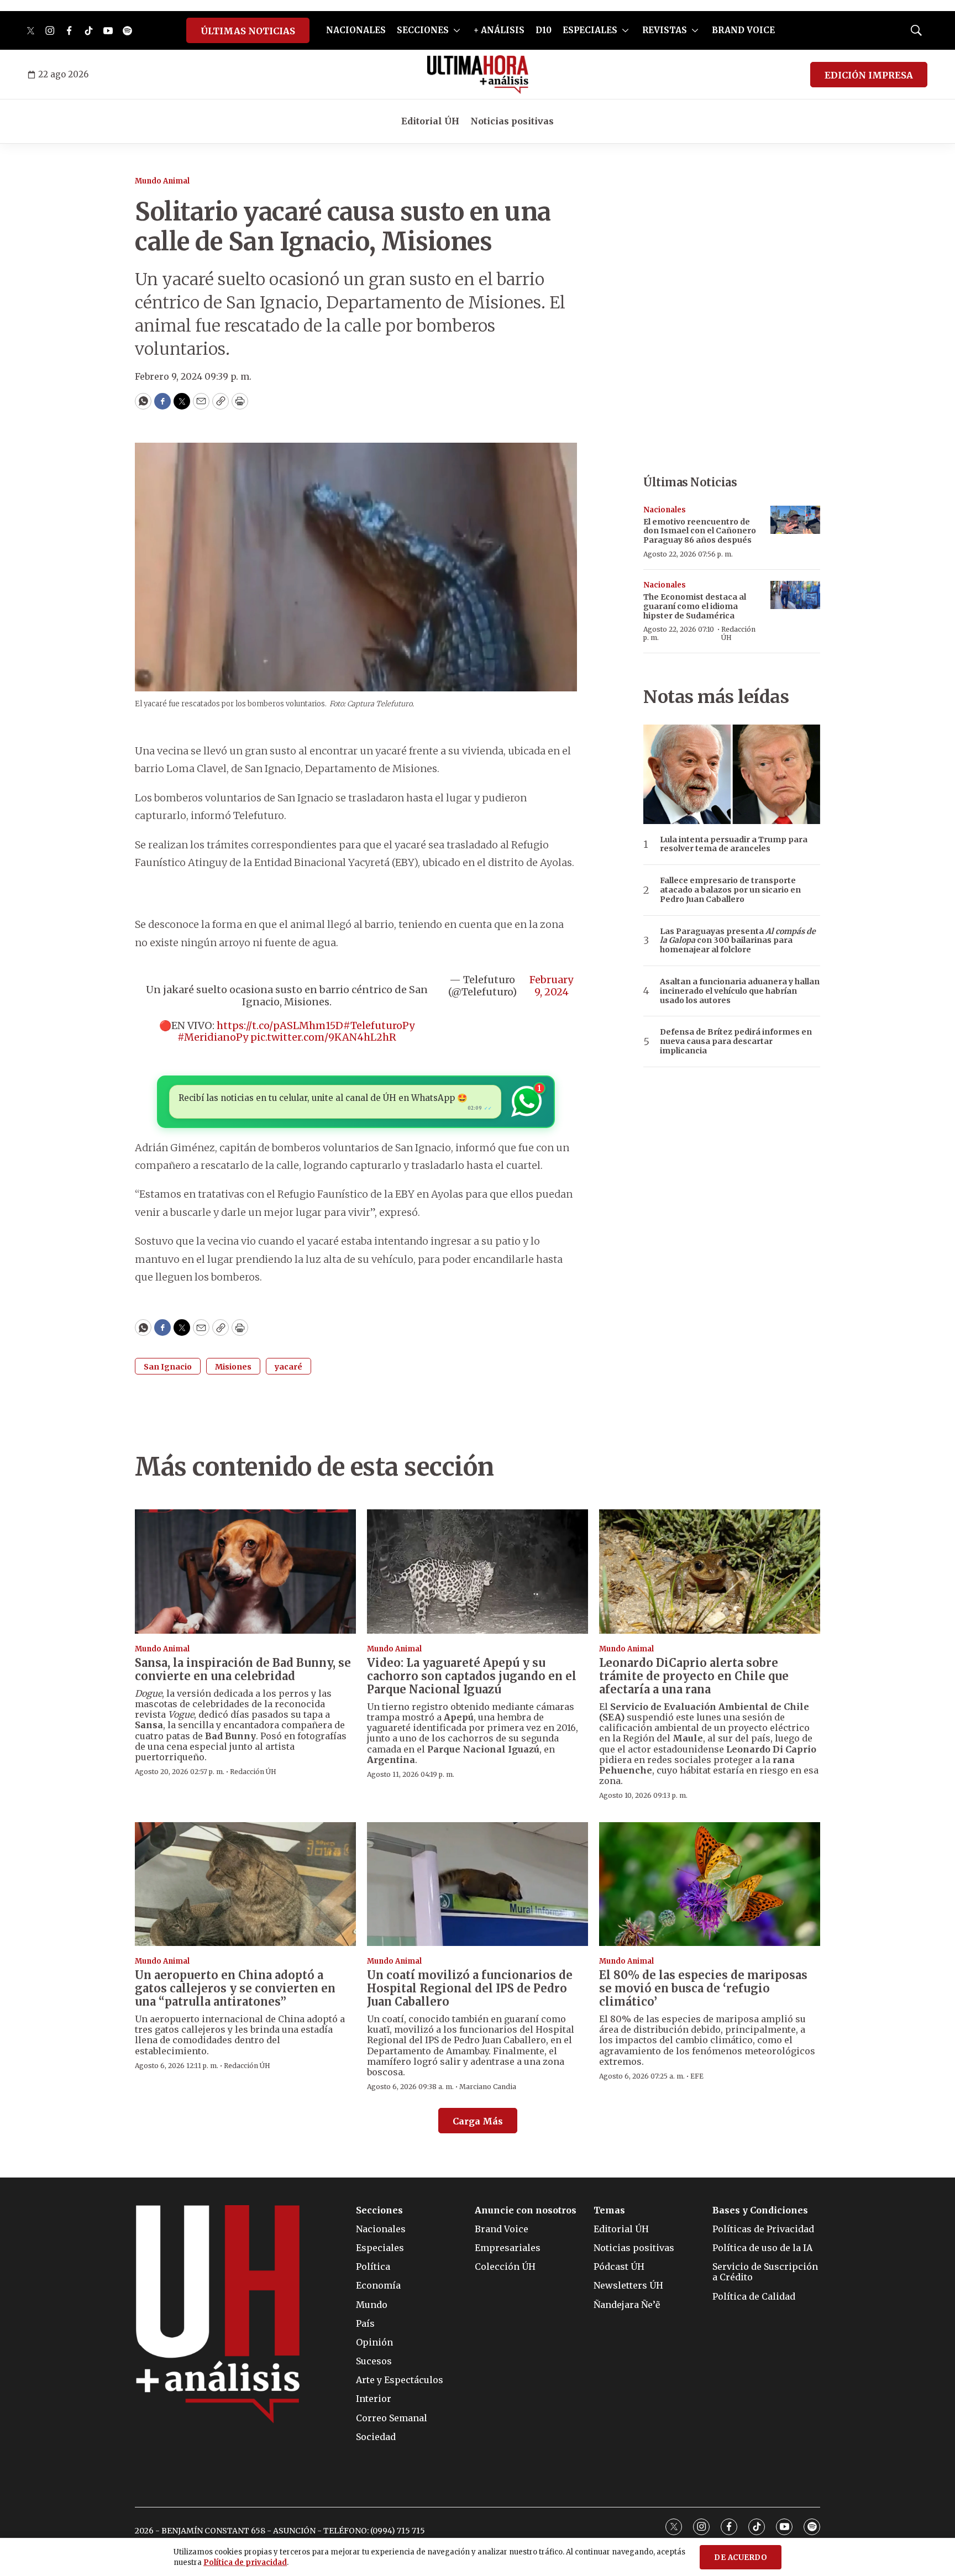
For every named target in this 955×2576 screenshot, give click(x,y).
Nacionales (665, 510)
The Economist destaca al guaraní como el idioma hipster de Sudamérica (695, 606)
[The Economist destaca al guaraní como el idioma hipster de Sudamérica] (795, 595)
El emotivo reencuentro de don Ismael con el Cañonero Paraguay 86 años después (700, 531)
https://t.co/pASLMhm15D (280, 1025)
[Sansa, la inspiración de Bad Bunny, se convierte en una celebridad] (245, 1572)
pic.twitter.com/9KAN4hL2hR (323, 1037)
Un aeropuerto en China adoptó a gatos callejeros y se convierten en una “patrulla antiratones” (235, 1988)
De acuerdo (741, 2557)
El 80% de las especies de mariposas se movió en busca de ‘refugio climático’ (703, 1988)
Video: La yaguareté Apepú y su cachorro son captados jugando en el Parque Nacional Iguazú (472, 1676)
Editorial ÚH (430, 121)
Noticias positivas (512, 121)
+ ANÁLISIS (499, 30)
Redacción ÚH (738, 633)
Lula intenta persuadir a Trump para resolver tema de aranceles (734, 844)
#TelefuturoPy (379, 1025)
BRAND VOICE (743, 30)
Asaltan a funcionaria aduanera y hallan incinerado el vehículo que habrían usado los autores (740, 991)
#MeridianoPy (213, 1037)
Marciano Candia (488, 2087)
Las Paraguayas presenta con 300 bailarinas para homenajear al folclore (738, 941)
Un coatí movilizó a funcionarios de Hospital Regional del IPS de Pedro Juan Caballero (470, 1988)
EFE (697, 2076)
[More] (457, 30)
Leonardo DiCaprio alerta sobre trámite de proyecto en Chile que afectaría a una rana (694, 1676)
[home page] (478, 75)
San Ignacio (168, 1367)
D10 (544, 30)
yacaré (288, 1367)
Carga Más (478, 2121)
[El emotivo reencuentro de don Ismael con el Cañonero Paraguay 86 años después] (795, 520)
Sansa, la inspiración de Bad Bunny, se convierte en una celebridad (243, 1669)
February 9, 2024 (551, 986)
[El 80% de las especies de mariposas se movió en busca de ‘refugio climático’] (710, 1884)
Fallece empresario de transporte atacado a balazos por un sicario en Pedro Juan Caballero (730, 890)
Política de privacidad (245, 2562)
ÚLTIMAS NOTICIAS (248, 31)
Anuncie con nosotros (526, 2210)
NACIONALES (356, 30)
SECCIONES (423, 30)
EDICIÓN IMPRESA (869, 75)
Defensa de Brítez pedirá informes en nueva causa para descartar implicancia (736, 1041)
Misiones (233, 1367)
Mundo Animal (162, 181)
